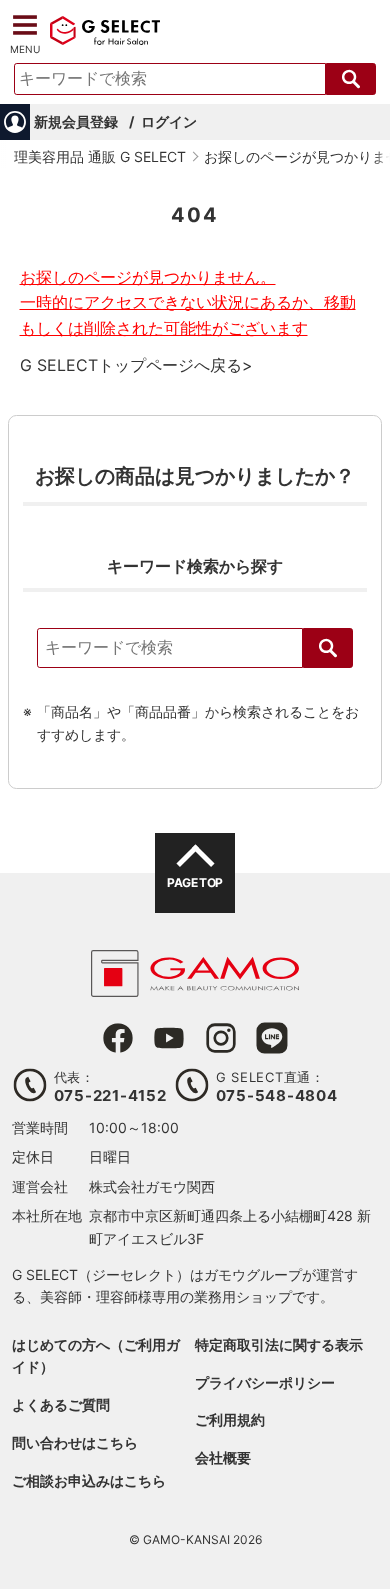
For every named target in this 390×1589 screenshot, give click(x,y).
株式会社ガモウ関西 (152, 1186)
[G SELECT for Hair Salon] (105, 42)
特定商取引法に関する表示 (279, 1344)
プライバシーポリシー (265, 1382)
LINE (272, 1038)
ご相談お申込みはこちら (89, 1480)
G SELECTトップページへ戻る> (136, 365)
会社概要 (223, 1457)
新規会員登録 (76, 121)
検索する (351, 79)
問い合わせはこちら (75, 1442)
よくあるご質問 (61, 1404)
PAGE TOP (194, 882)
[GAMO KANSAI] (195, 986)
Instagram (221, 1038)
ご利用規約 (230, 1419)
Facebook (118, 1038)
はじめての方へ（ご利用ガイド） (96, 1355)
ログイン (169, 121)
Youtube (169, 1038)
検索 (328, 648)
